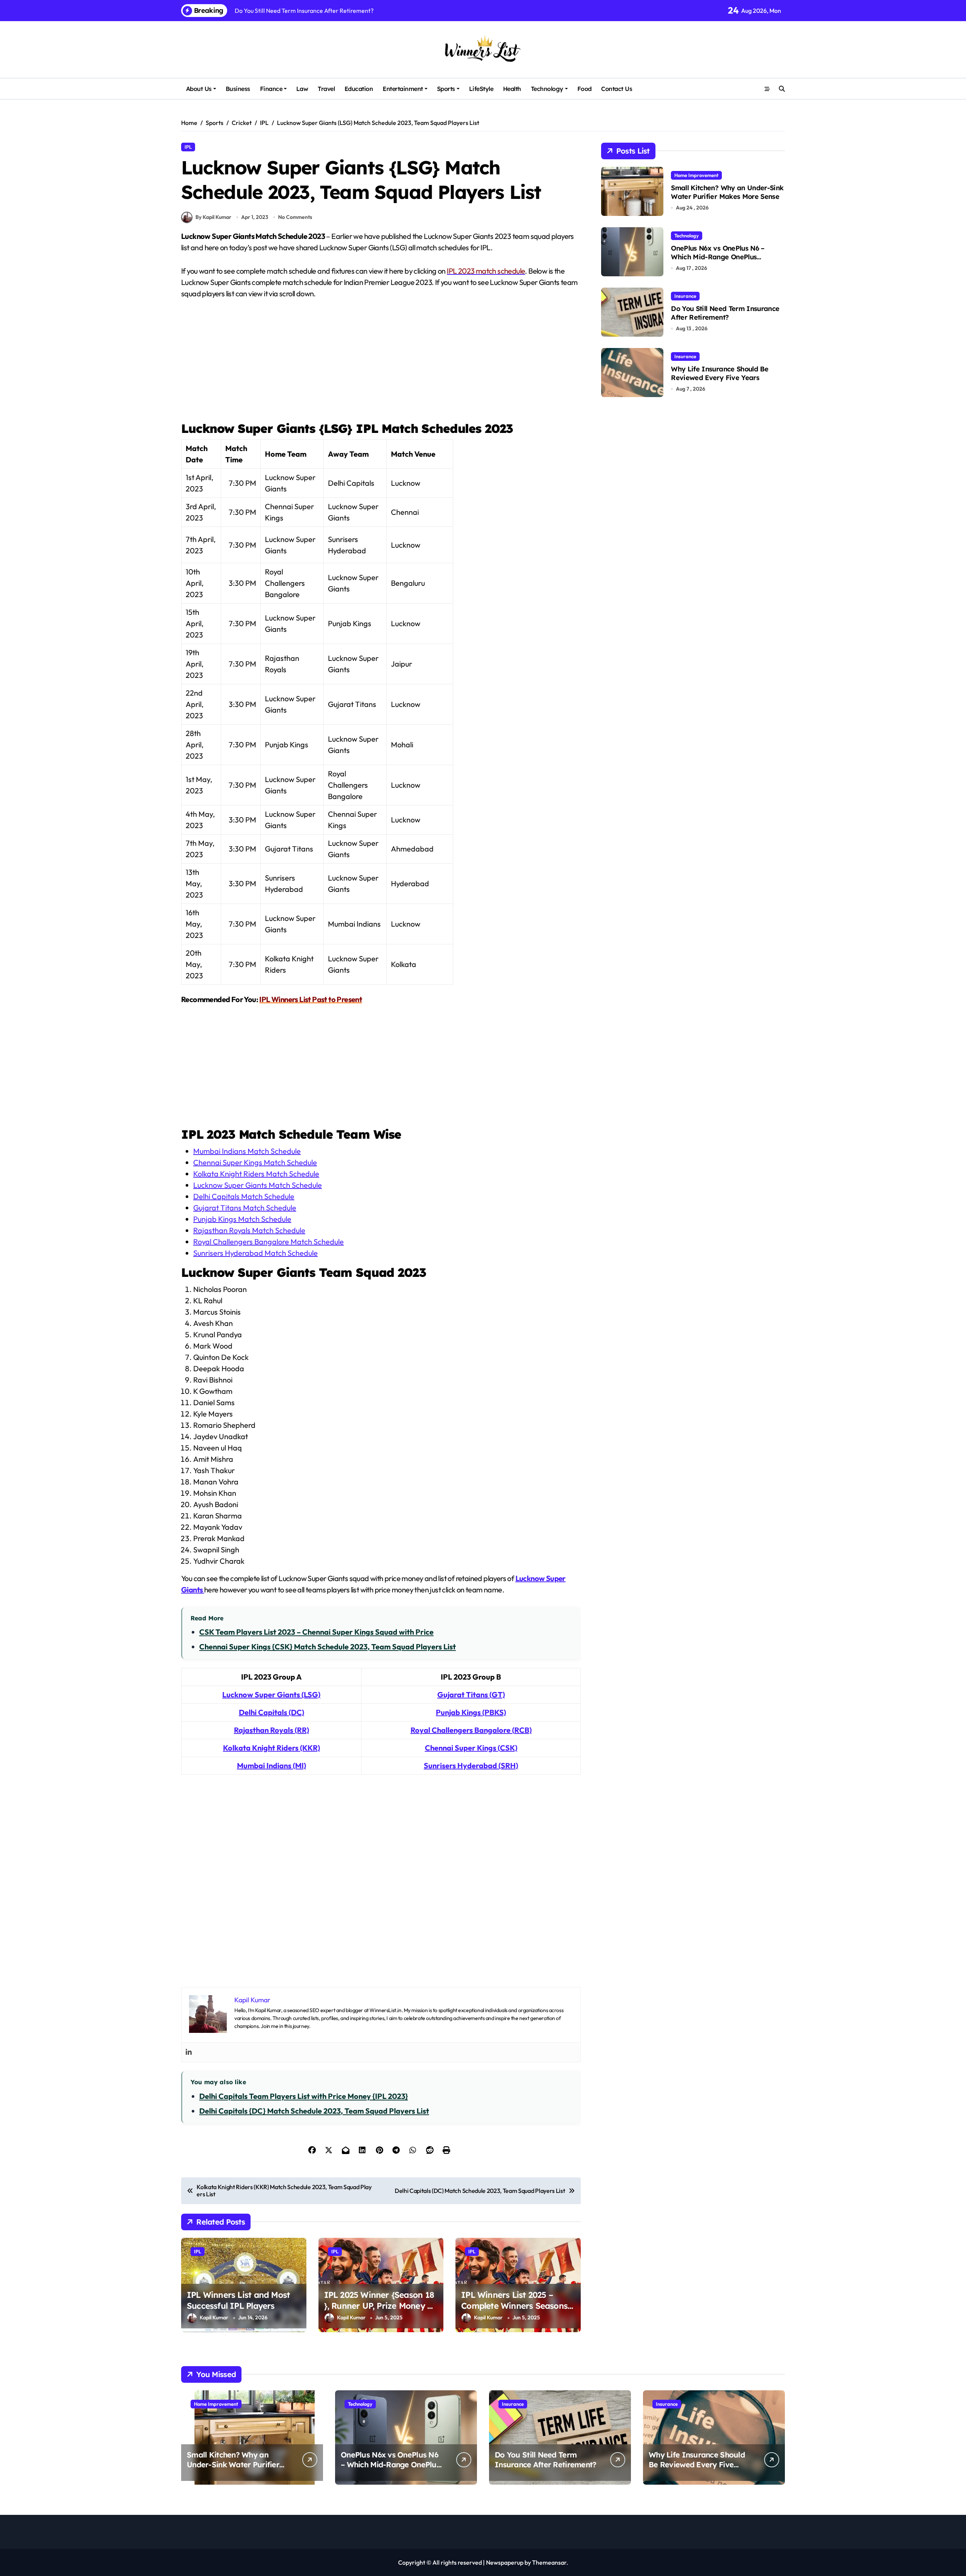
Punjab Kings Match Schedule (242, 1219)
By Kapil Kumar (213, 217)
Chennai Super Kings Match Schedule (255, 1162)
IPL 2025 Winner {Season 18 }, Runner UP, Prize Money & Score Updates (379, 2306)
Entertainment (403, 89)
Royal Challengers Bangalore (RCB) (471, 1730)
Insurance (685, 296)
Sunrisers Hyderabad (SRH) (471, 1765)
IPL (188, 147)
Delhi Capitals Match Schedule (244, 1196)
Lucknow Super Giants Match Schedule (258, 1185)
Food (585, 89)
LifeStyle (481, 89)
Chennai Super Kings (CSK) (471, 1748)
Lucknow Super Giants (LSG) (271, 1694)
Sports (446, 89)
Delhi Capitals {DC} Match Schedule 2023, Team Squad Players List (314, 2111)
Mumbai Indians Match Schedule (247, 1151)
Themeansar (549, 2562)
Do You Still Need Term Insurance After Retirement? (725, 313)
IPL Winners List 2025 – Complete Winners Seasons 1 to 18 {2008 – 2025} (518, 2306)
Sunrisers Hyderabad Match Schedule (255, 1253)
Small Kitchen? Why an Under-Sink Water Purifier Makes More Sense (727, 192)
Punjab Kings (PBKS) (471, 1712)
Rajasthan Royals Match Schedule (249, 1230)
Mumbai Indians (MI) (271, 1765)
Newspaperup (505, 2562)
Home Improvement (696, 175)
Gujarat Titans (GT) (471, 1694)
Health (512, 89)
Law (302, 89)
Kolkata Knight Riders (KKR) (271, 1748)
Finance (271, 89)
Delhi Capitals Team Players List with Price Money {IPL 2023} (304, 2096)
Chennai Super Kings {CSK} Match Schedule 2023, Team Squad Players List (328, 1647)
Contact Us (617, 89)
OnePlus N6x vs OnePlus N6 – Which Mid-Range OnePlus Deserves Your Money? (718, 257)
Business (238, 89)
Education (359, 89)
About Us (199, 89)
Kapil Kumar (214, 2317)
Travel (326, 89)
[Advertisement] (382, 364)
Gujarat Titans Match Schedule (245, 1208)
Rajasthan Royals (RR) (271, 1730)
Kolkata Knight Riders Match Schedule (256, 1174)
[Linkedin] (189, 2052)
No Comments (295, 217)
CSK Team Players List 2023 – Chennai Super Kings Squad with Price (316, 1632)
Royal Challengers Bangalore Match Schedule (268, 1242)
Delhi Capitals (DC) (271, 1712)
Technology (547, 89)
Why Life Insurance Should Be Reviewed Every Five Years (720, 373)
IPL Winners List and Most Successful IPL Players (238, 2300)
